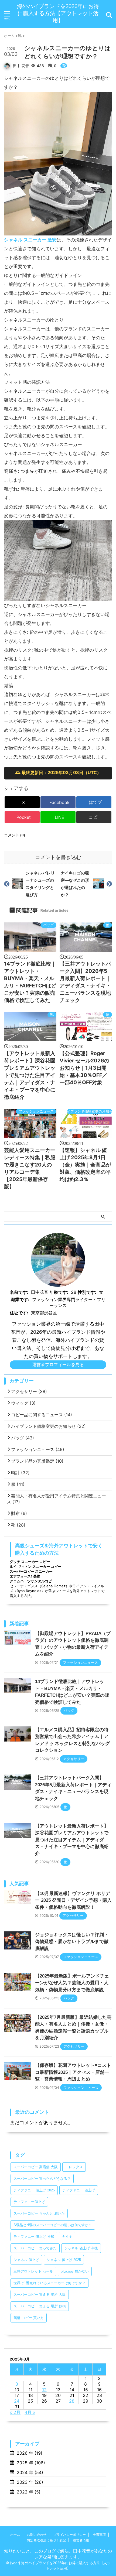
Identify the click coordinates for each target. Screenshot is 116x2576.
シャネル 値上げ (26, 2260)
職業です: (20, 1299)
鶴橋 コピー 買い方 (29, 2318)
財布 (19, 1513)
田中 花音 (21, 66)
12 (44, 2390)
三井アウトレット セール (33, 2271)
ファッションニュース (36, 1111)
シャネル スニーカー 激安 (30, 240)
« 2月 (15, 2412)
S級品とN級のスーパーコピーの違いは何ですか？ (53, 2225)
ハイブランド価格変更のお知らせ (90, 1111)
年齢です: (59, 1292)
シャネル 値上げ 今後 (81, 2248)
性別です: (87, 1292)
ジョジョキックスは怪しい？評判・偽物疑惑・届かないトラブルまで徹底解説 (72, 1942)
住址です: (19, 1313)
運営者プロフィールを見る (58, 1364)
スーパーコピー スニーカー (31, 1571)
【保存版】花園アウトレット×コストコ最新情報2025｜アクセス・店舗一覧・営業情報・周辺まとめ (73, 2072)
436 (41, 66)
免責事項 (99, 2535)
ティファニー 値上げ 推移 (34, 2237)
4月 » (30, 2412)
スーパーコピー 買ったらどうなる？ (42, 2179)
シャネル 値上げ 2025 (64, 2260)
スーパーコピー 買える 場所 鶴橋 (40, 2306)
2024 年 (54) (30, 2472)
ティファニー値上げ (29, 2202)
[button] (94, 817)
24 (17, 2401)
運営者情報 (81, 2540)
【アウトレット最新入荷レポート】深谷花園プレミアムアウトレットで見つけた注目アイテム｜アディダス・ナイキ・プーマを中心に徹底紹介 (30, 1075)
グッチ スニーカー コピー (30, 1562)
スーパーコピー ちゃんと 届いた (39, 2213)
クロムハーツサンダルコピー (33, 1581)
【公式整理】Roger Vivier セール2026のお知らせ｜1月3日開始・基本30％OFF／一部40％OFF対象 (84, 1068)
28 (72, 2401)
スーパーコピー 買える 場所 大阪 (40, 2295)
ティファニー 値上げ (79, 2190)
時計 (20, 1473)
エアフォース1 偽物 (25, 1576)
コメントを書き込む (58, 857)
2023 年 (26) (30, 2482)
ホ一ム (15, 2535)
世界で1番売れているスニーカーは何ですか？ (50, 2283)
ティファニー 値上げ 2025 (34, 2190)
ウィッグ (23, 1403)
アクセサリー (29, 1391)
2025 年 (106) (31, 2463)
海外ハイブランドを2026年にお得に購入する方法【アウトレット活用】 (58, 13)
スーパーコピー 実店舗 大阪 (36, 2167)
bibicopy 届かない (75, 2271)
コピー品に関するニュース (42, 1415)
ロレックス (74, 2167)
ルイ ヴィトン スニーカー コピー (35, 1566)
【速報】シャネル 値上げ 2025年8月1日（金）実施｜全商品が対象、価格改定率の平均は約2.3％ (85, 1165)
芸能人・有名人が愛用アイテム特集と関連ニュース (56, 1499)
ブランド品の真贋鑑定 (37, 1461)
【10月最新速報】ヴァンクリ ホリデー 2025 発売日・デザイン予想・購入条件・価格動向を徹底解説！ (73, 1900)
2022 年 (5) (29, 2492)
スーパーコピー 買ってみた (35, 2248)
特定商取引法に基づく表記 (46, 2540)
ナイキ (67, 2237)
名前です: (19, 1292)
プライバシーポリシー (70, 2535)
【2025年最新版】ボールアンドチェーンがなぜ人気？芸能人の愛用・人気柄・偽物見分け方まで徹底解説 (72, 1983)
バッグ (48, 925)
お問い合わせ (37, 2535)
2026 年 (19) (30, 2453)
